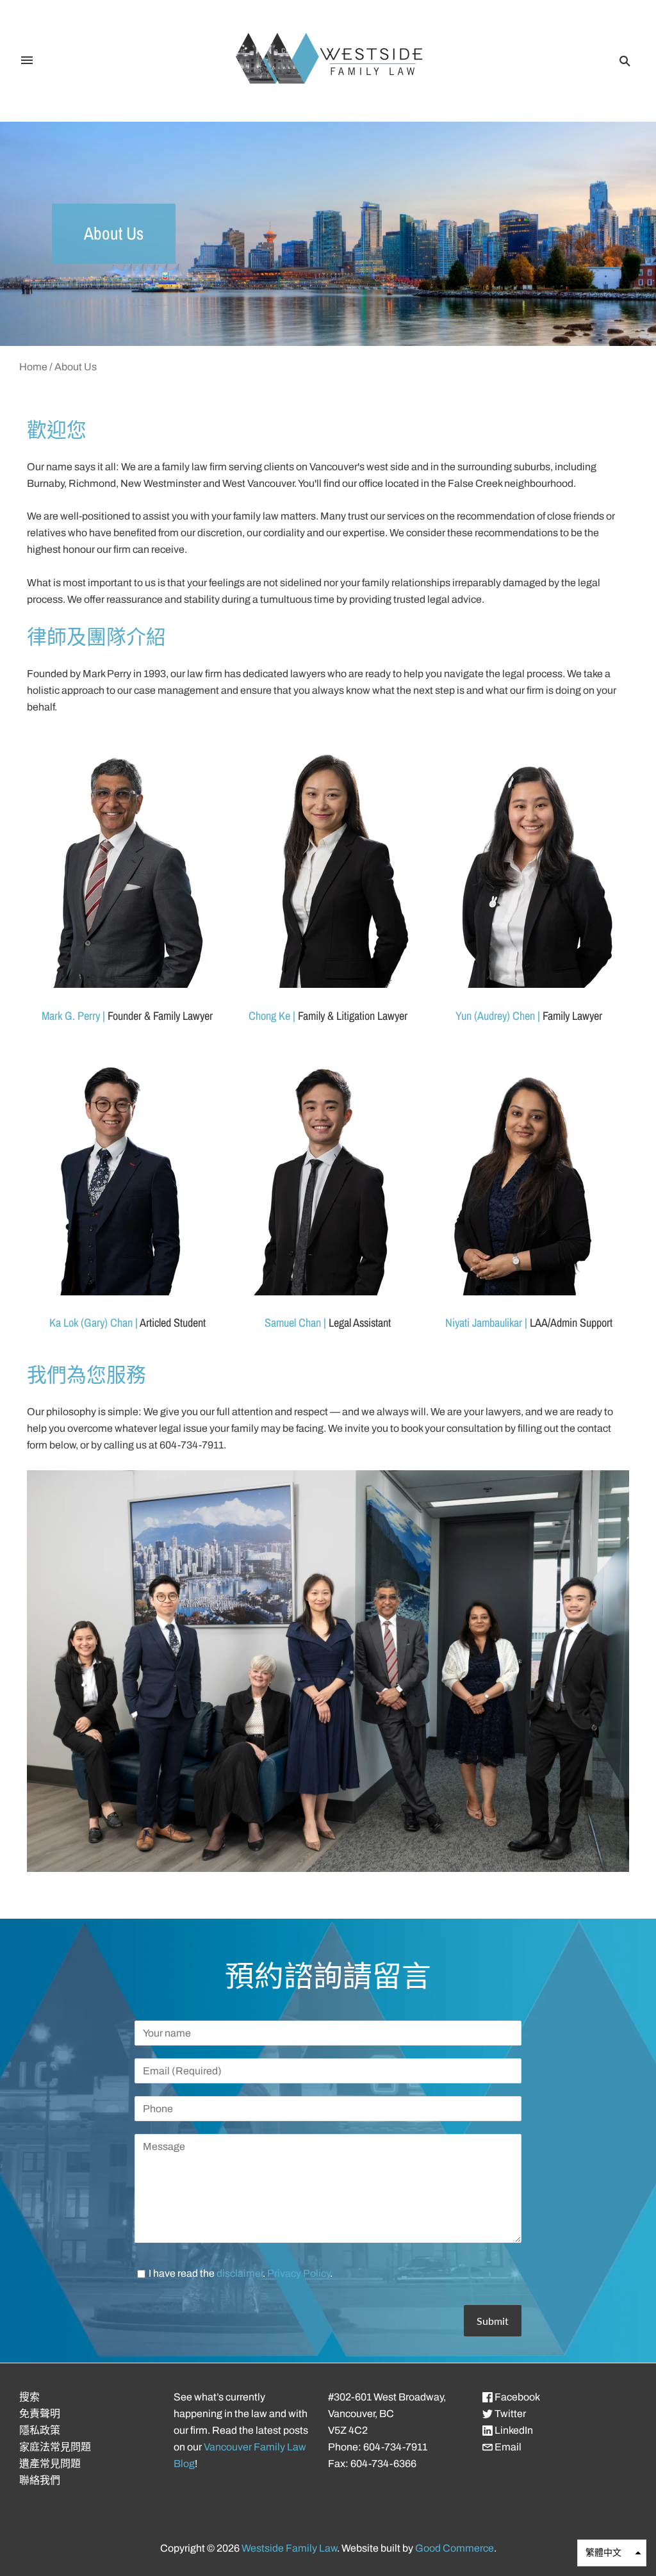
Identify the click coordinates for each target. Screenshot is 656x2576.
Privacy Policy (299, 2273)
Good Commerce (455, 2548)
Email (507, 2447)
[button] (612, 2553)
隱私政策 (40, 2430)
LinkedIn (513, 2430)
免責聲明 (40, 2414)
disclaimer (240, 2273)
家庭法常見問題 (55, 2447)
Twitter (509, 2414)
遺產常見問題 (50, 2464)
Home (33, 367)
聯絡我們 (40, 2480)
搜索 (29, 2397)
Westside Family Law (289, 2548)
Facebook (516, 2397)
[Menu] (27, 61)
